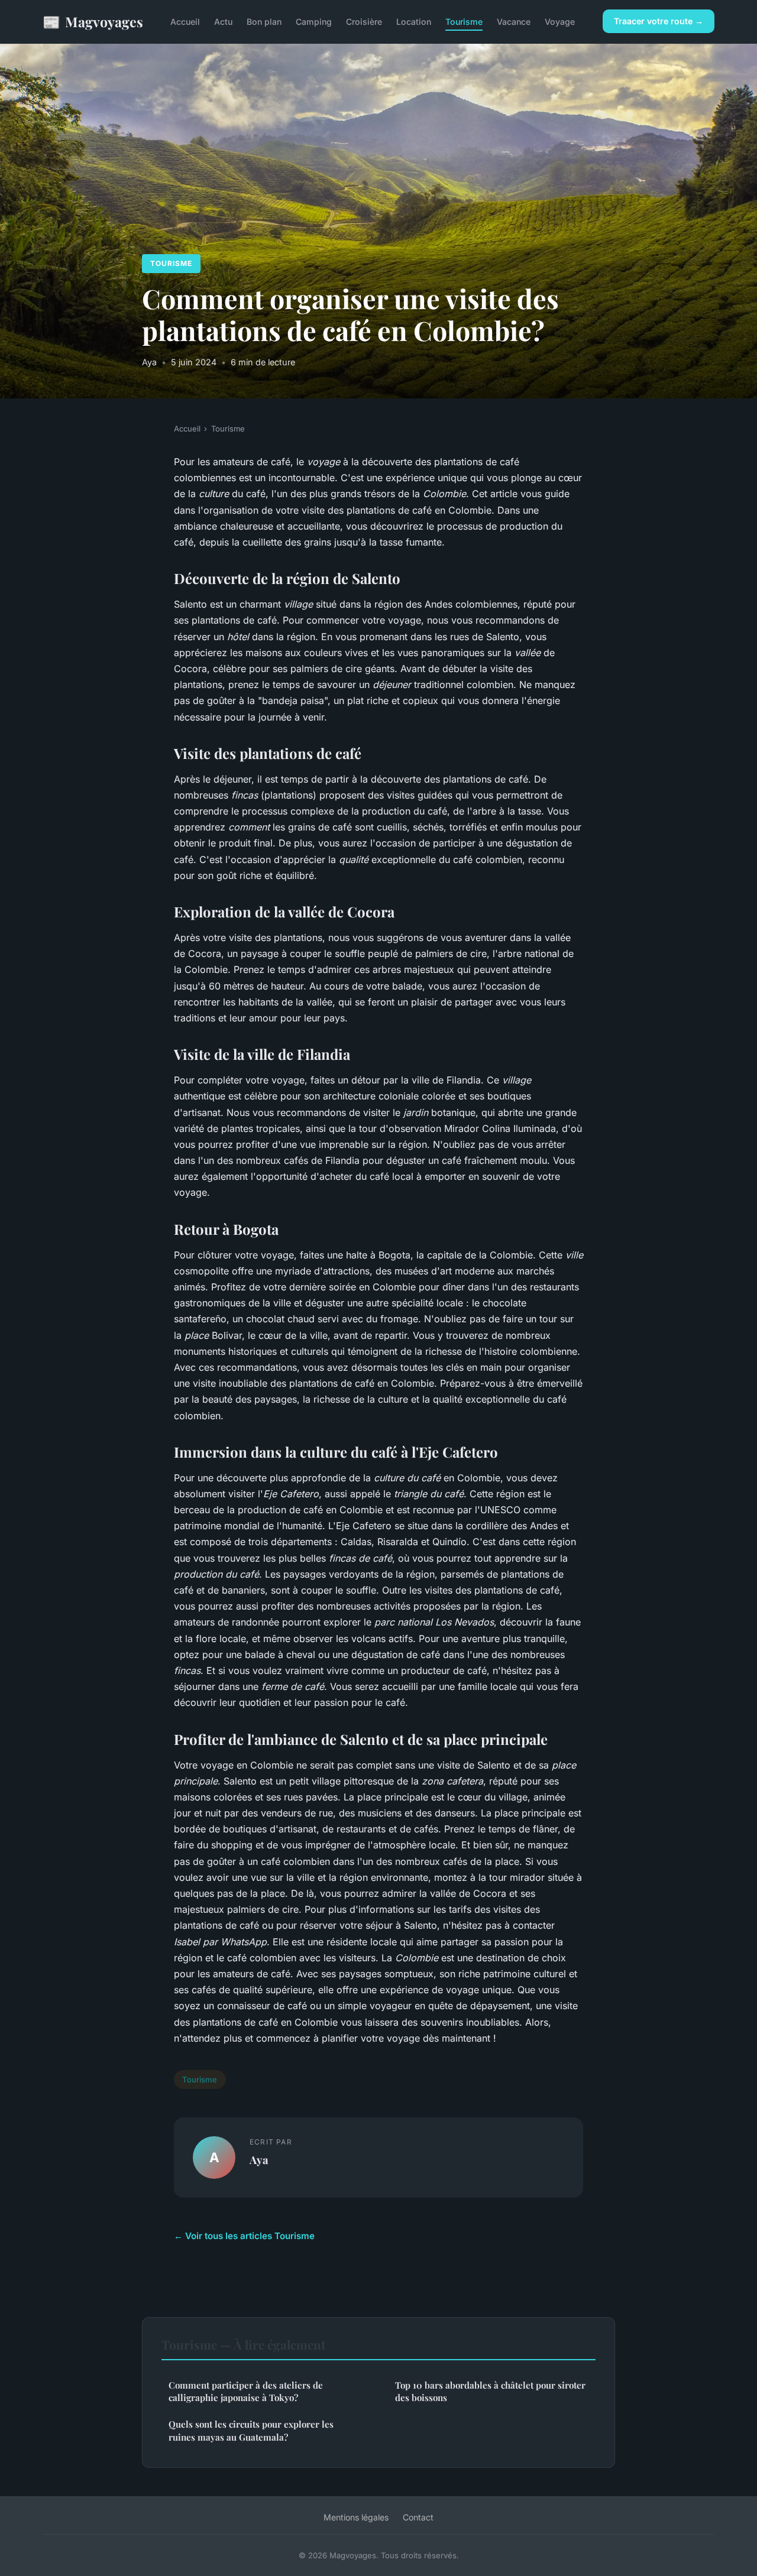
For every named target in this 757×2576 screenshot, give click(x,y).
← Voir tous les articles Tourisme (244, 2236)
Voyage (560, 22)
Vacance (514, 22)
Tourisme (464, 22)
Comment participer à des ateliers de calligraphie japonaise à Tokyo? (246, 2391)
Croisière (364, 22)
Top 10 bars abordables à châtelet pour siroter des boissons (490, 2391)
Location (414, 22)
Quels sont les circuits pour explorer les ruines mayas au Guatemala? (251, 2430)
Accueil (185, 22)
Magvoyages (93, 21)
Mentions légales (356, 2517)
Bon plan (264, 22)
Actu (223, 22)
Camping (314, 22)
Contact (418, 2517)
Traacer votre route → (659, 21)
